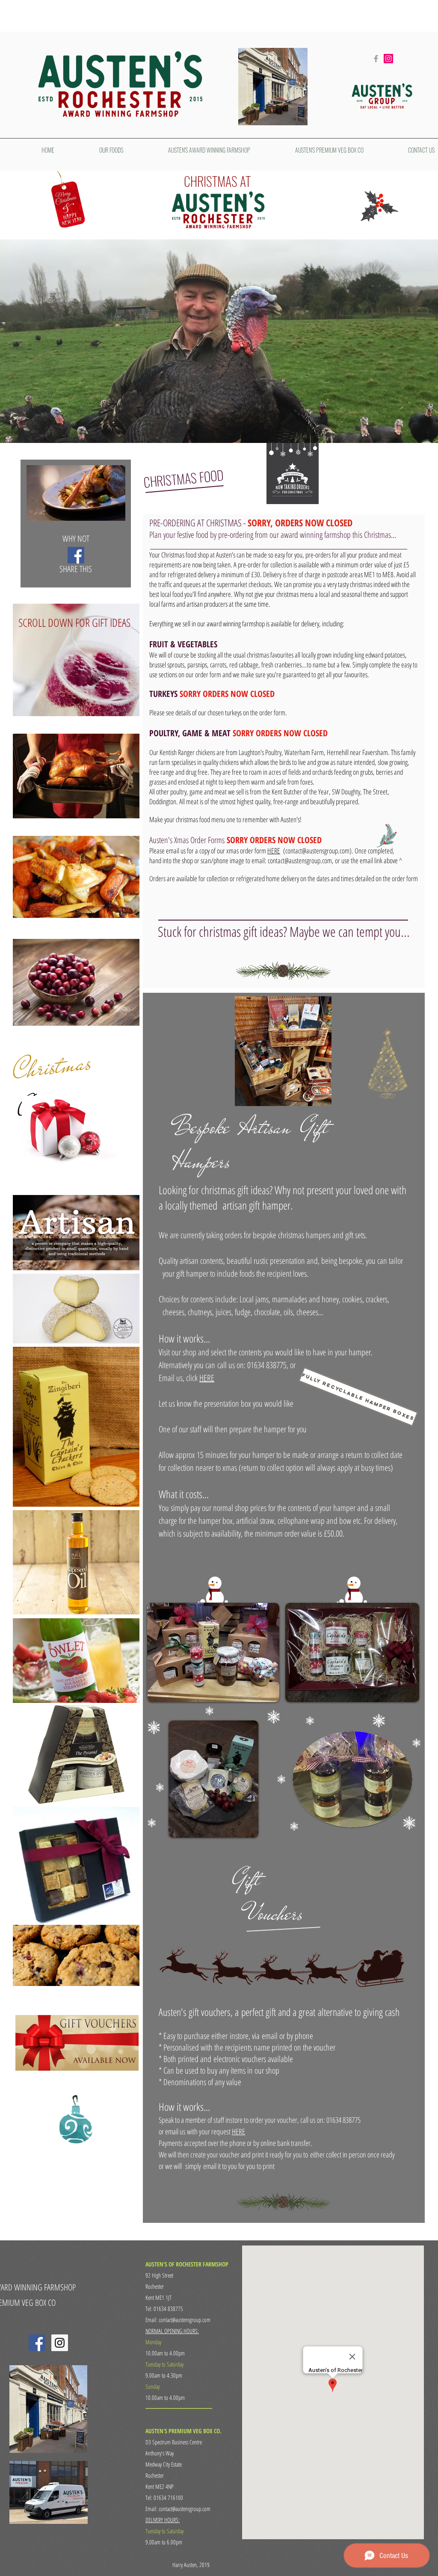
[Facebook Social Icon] (76, 555)
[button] (350, 1394)
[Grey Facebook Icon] (376, 59)
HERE (274, 851)
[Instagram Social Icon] (388, 59)
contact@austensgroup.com (317, 851)
